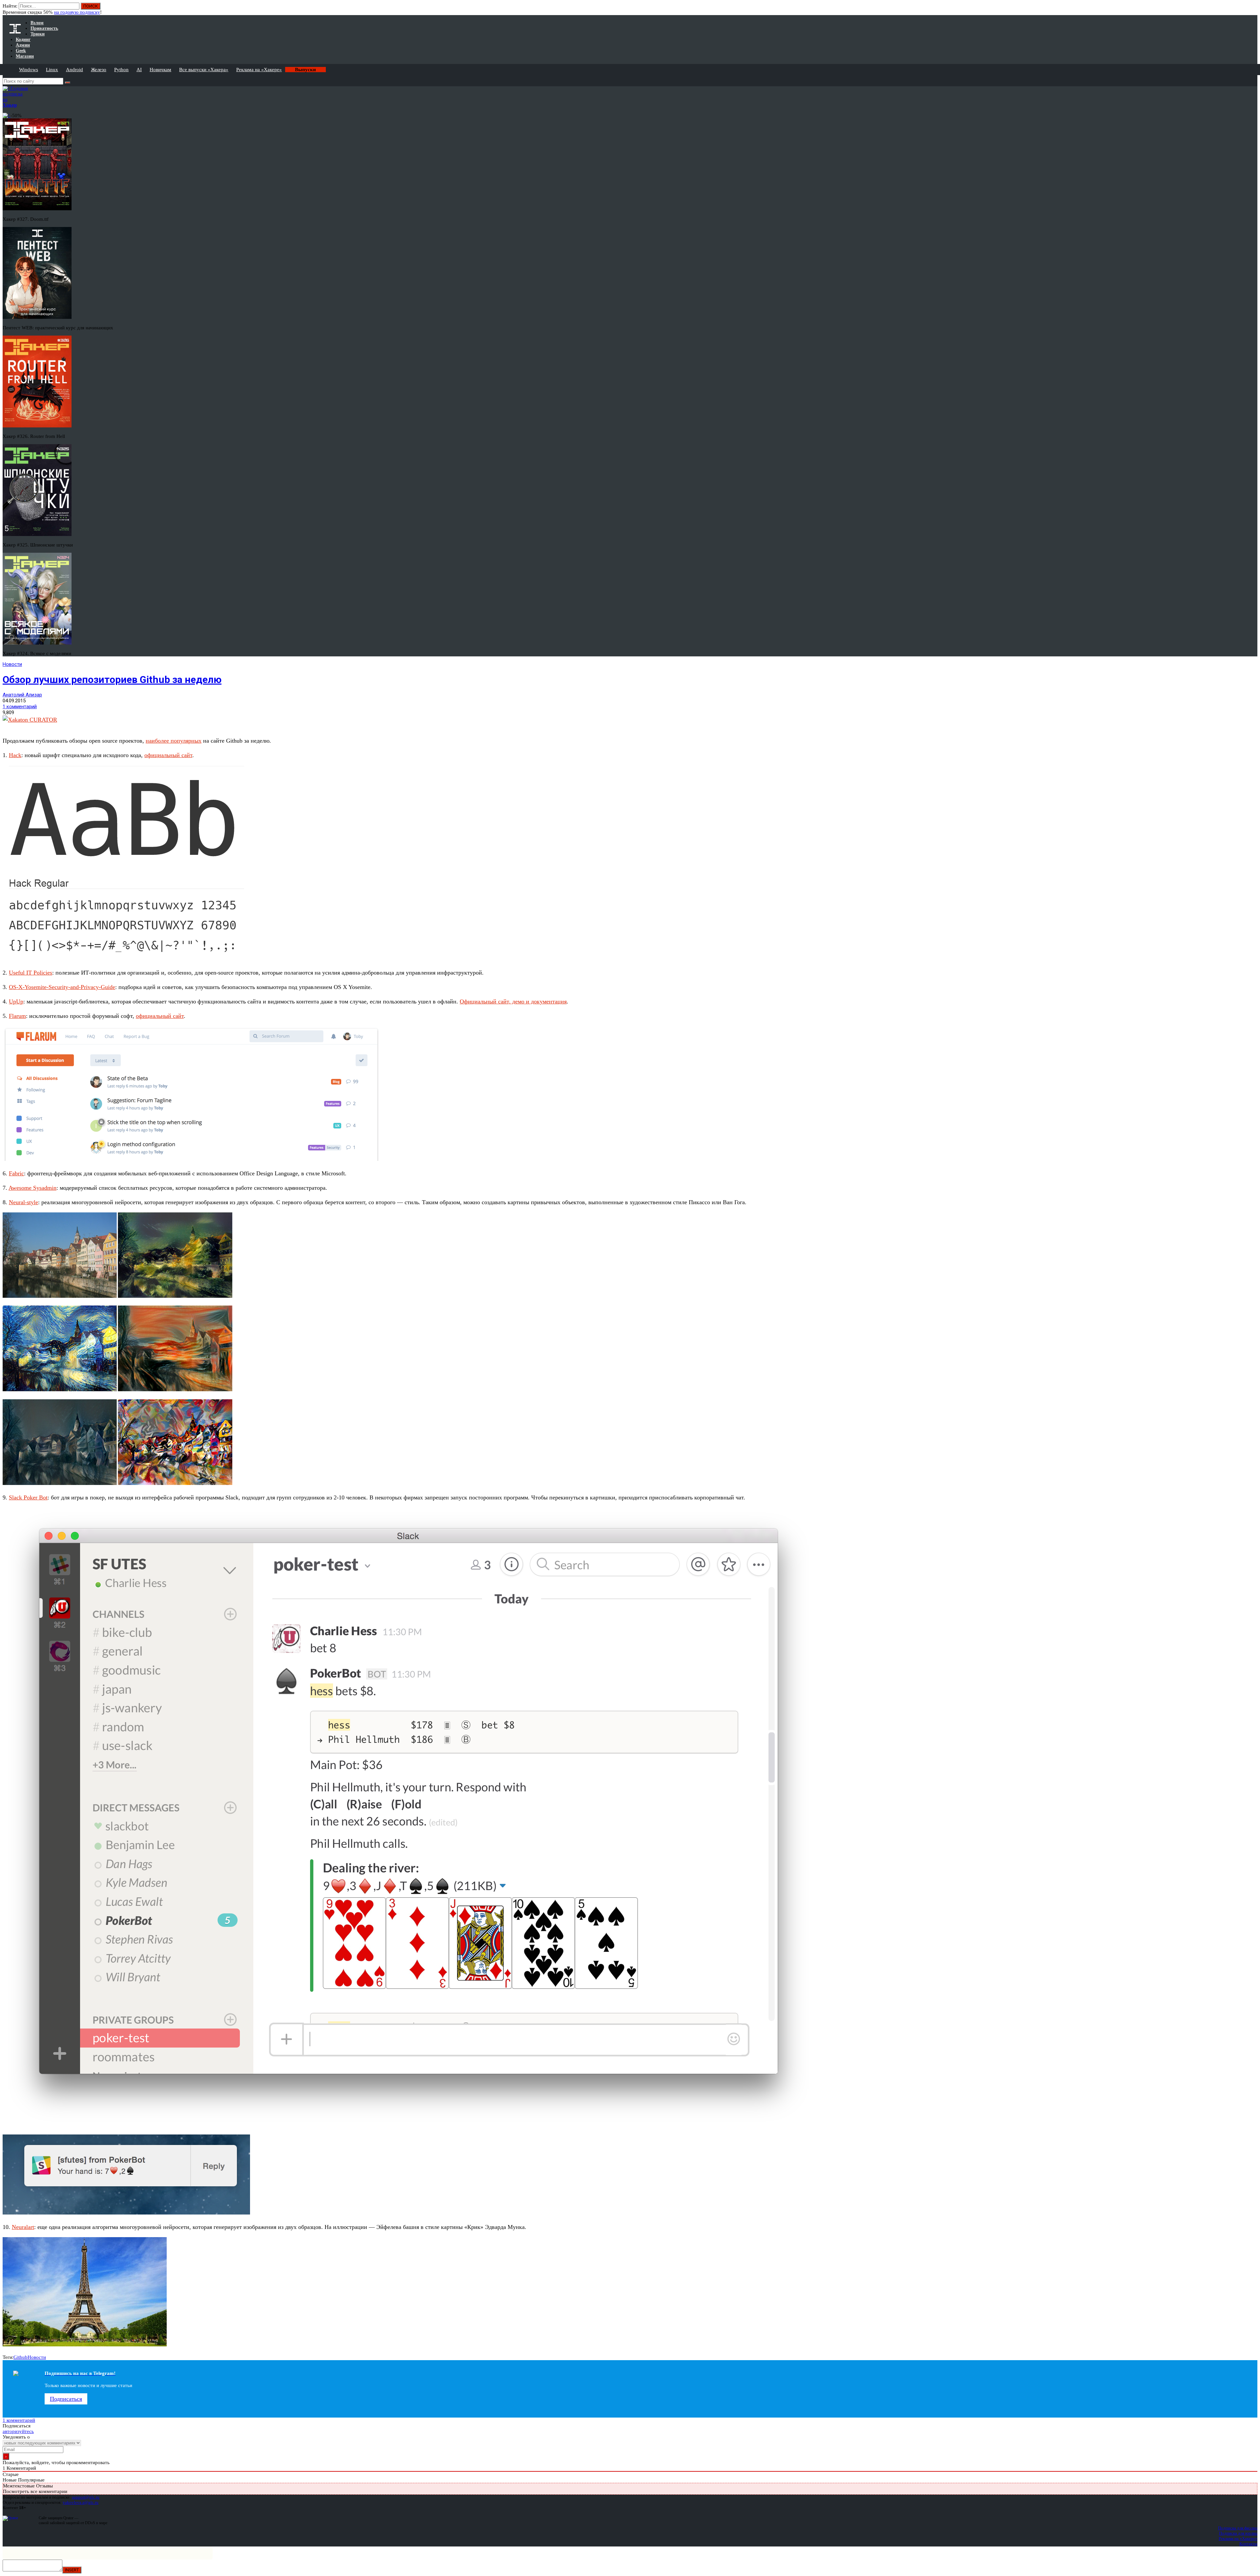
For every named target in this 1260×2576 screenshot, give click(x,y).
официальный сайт (168, 755)
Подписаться (66, 2399)
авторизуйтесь (18, 2431)
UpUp (16, 1001)
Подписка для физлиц (1238, 2528)
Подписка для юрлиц (1238, 2533)
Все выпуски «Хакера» (204, 70)
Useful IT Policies (31, 973)
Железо (99, 70)
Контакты (1248, 2544)
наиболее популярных (174, 741)
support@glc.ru (86, 2497)
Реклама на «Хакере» (259, 70)
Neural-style (23, 1202)
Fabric (16, 1173)
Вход (1253, 9)
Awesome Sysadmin (32, 1188)
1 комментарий (20, 707)
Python (121, 70)
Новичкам (160, 70)
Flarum (17, 1016)
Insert (72, 2570)
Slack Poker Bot (28, 1497)
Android (74, 70)
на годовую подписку (77, 12)
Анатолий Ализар (22, 695)
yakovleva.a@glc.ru (81, 2502)
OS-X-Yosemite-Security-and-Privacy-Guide (62, 987)
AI (139, 70)
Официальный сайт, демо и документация (513, 1001)
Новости (12, 664)
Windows (29, 70)
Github (21, 2357)
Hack (15, 755)
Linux (52, 70)
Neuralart (23, 2227)
